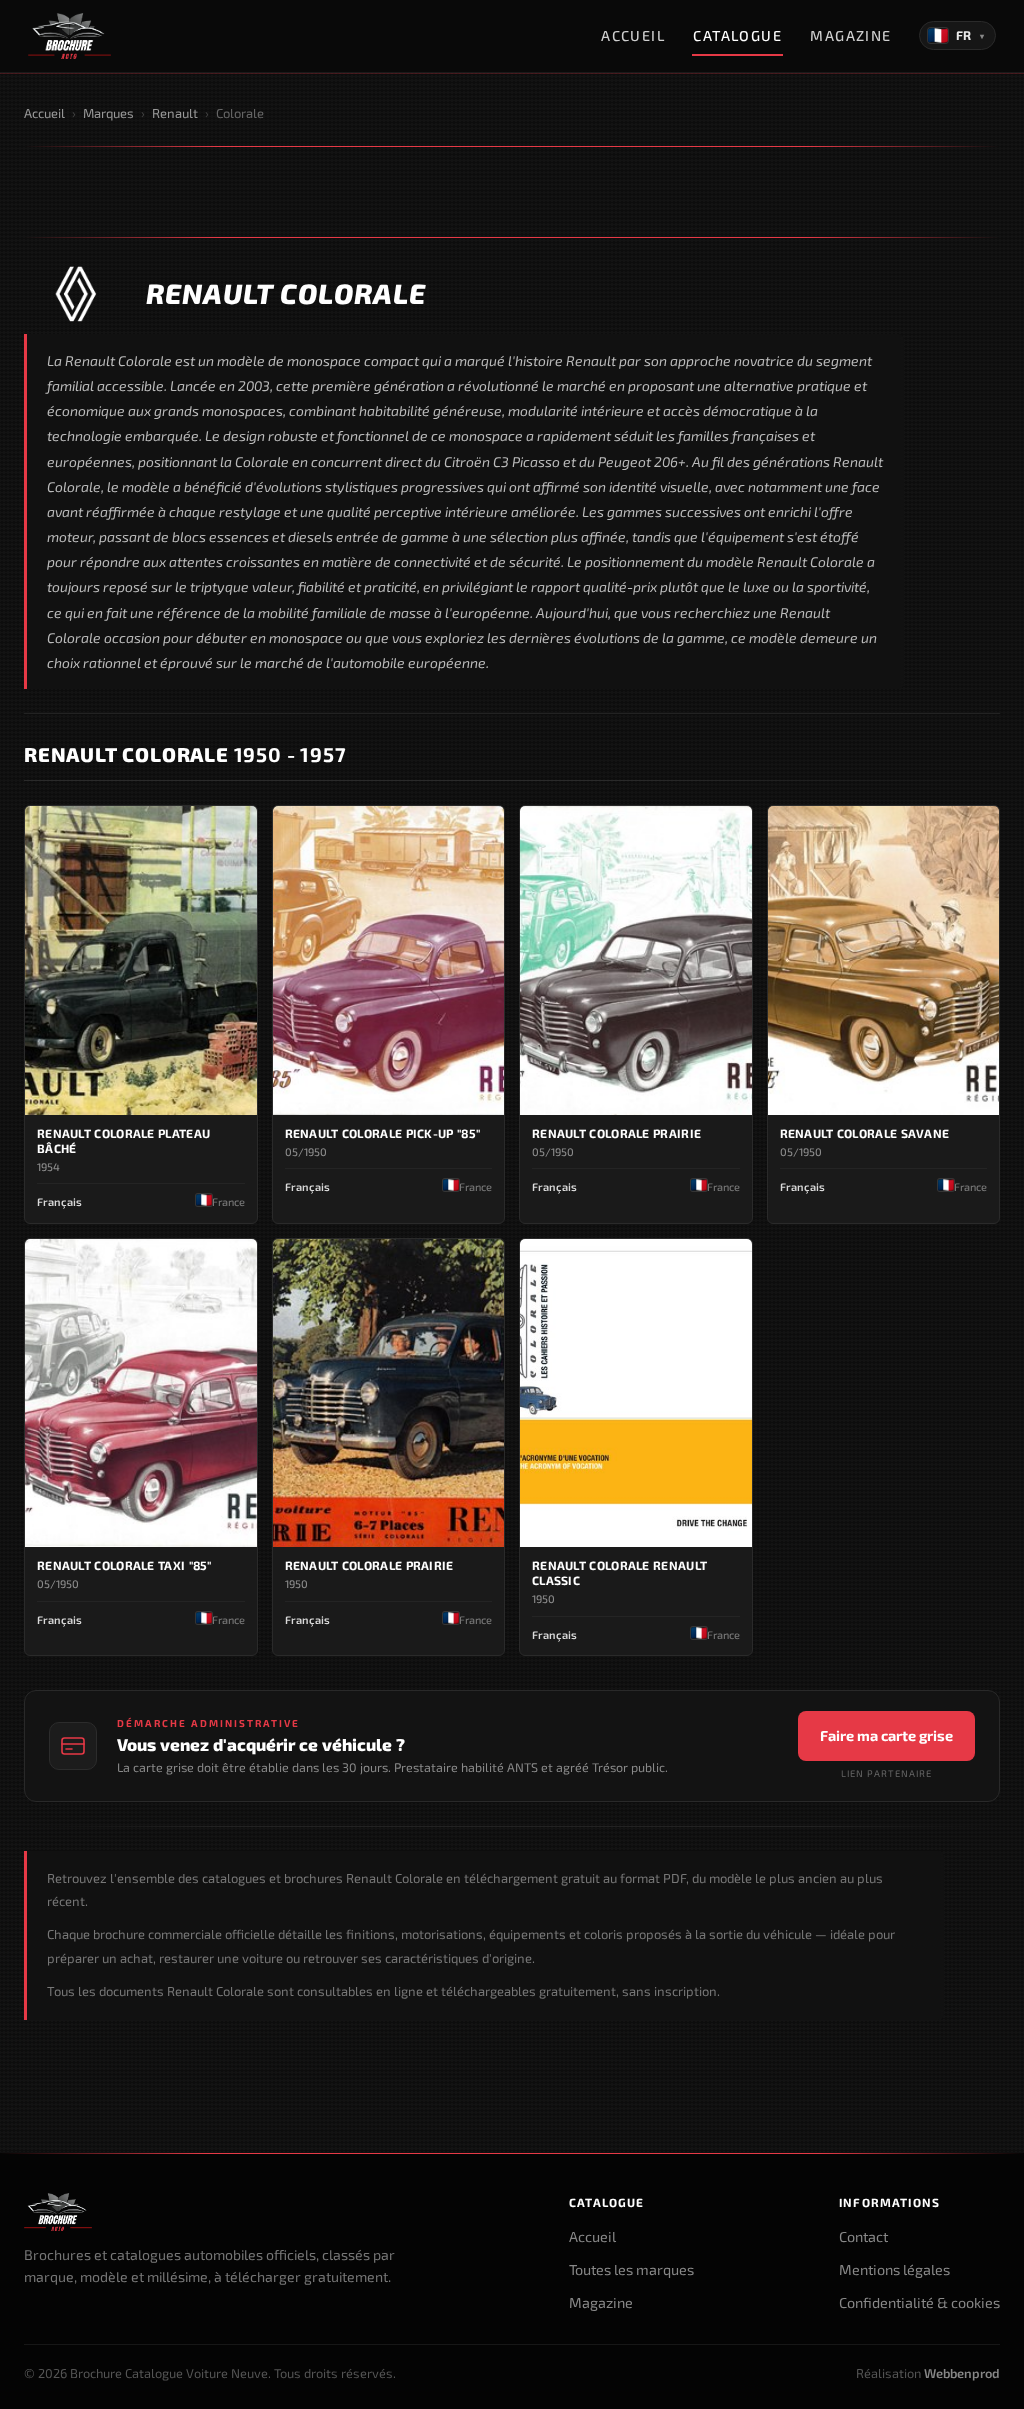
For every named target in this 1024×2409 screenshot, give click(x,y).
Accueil (633, 35)
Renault (175, 113)
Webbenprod (962, 2373)
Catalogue (737, 35)
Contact (863, 2236)
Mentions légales (894, 2269)
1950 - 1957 (185, 754)
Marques (108, 113)
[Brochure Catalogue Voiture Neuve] (69, 36)
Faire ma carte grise (886, 1735)
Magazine (851, 35)
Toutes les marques (631, 2269)
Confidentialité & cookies (919, 2302)
